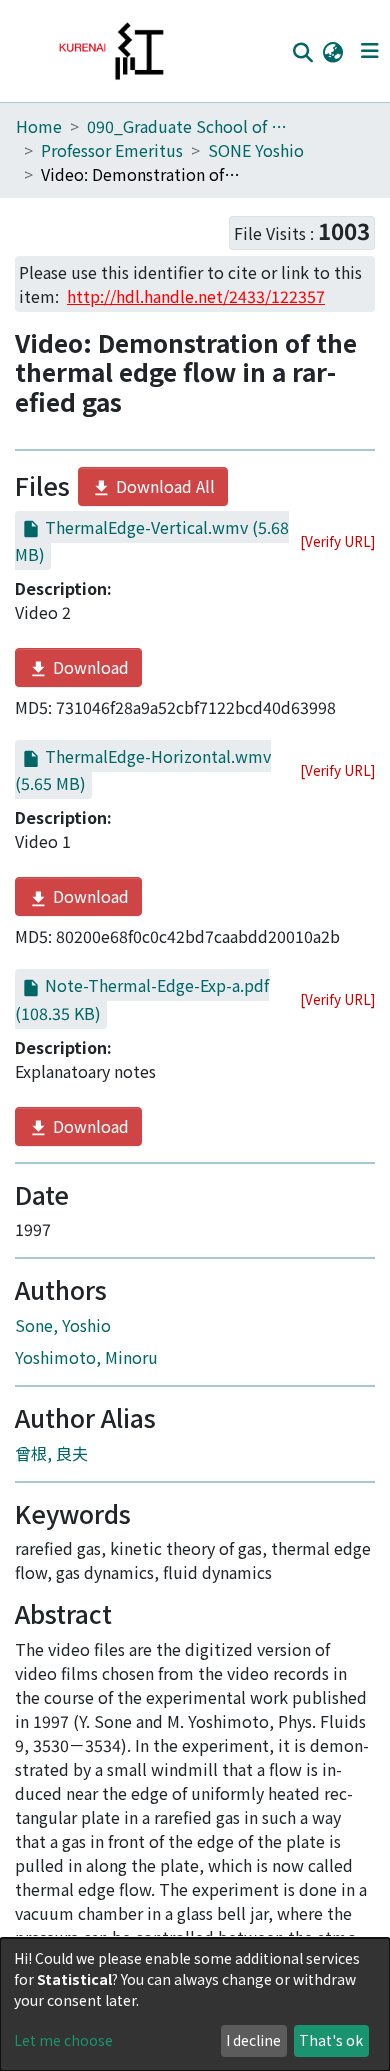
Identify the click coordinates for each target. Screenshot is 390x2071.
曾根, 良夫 (51, 1453)
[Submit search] (302, 52)
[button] (332, 51)
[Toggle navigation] (369, 51)
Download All (163, 486)
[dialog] (195, 2004)
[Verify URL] (337, 541)
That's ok (331, 2040)
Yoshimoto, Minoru (86, 1357)
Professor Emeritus (112, 150)
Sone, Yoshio (63, 1325)
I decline (253, 2040)
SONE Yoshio (256, 150)
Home (39, 126)
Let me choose (63, 2040)
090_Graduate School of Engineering (187, 126)
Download (89, 667)
